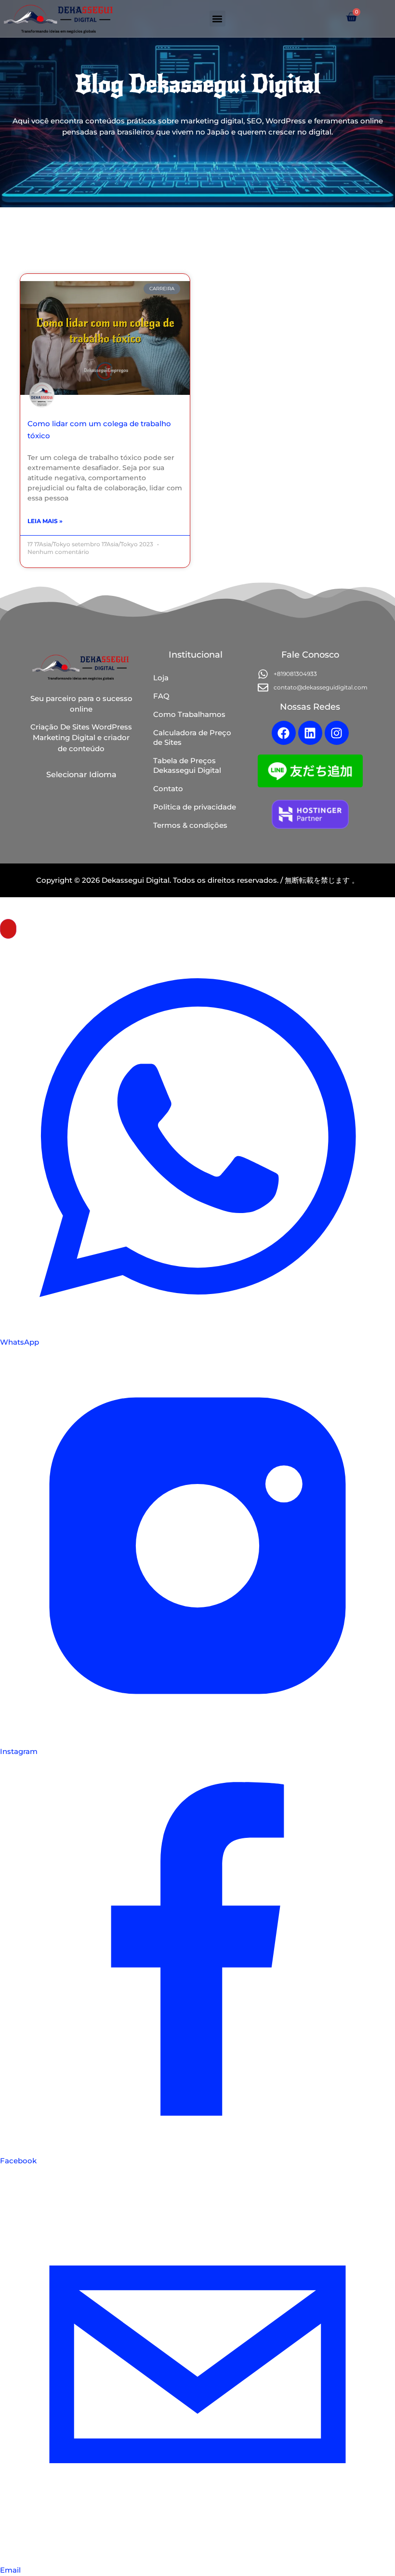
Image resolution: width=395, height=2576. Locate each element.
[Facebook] (284, 733)
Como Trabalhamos (189, 714)
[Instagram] (337, 733)
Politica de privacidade (195, 807)
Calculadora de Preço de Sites (192, 737)
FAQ (161, 696)
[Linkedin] (310, 733)
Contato (168, 789)
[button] (217, 19)
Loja (161, 678)
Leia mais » (45, 521)
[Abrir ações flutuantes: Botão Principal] (8, 929)
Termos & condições (190, 825)
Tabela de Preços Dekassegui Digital (187, 765)
